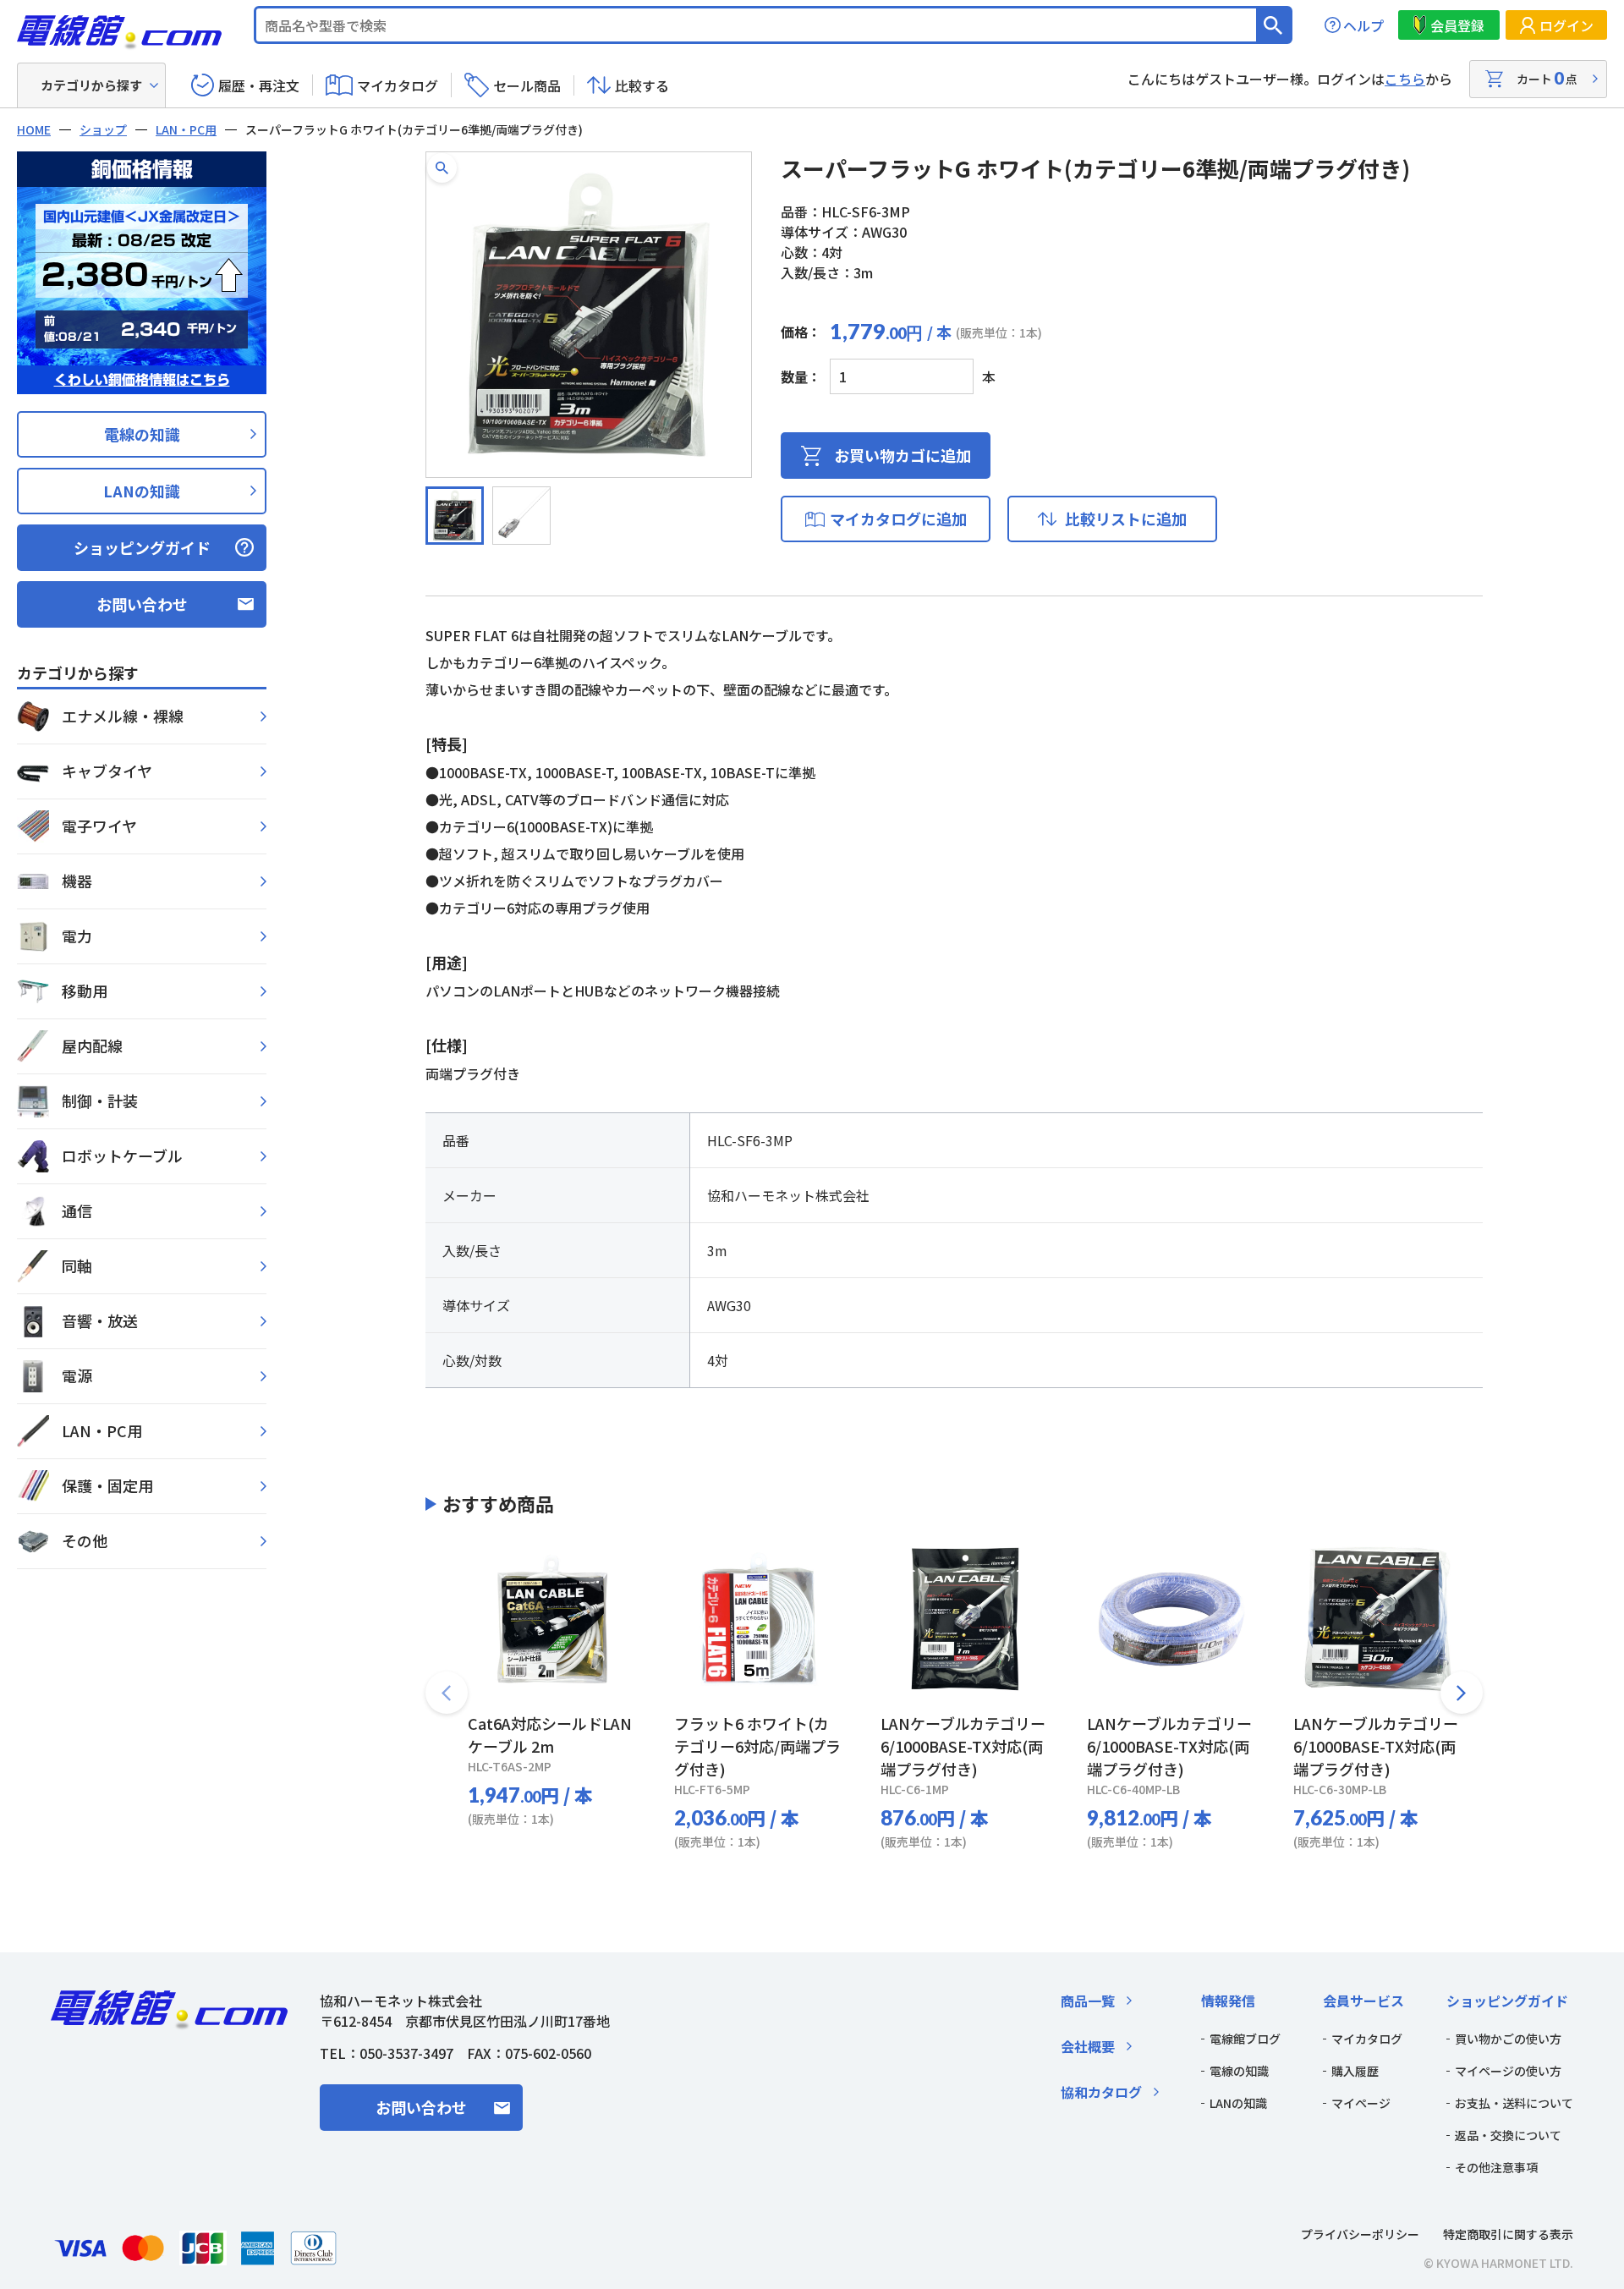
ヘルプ (1363, 25)
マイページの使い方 (1508, 2071)
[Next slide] (1462, 1693)
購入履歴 (1355, 2071)
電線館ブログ (1245, 2039)
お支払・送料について (1514, 2103)
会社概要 (1088, 2046)
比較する (642, 85)
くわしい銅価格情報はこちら (142, 380)
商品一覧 (1088, 2001)
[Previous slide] (447, 1693)
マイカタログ (398, 85)
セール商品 (527, 85)
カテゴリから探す (91, 85)
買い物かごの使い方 (1508, 2039)
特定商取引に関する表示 (1508, 2234)
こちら (1405, 79)
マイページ (1361, 2103)
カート (1547, 78)
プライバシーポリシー (1360, 2234)
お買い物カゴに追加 (903, 455)
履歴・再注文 (259, 85)
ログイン (1566, 25)
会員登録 (1457, 25)
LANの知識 (142, 491)
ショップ (103, 129)
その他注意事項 (1496, 2167)
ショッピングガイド (142, 547)
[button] (442, 168)
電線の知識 (142, 434)
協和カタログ (1101, 2092)
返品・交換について (1508, 2135)
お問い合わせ (142, 604)
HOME (34, 129)
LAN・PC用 (186, 129)
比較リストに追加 (1126, 519)
